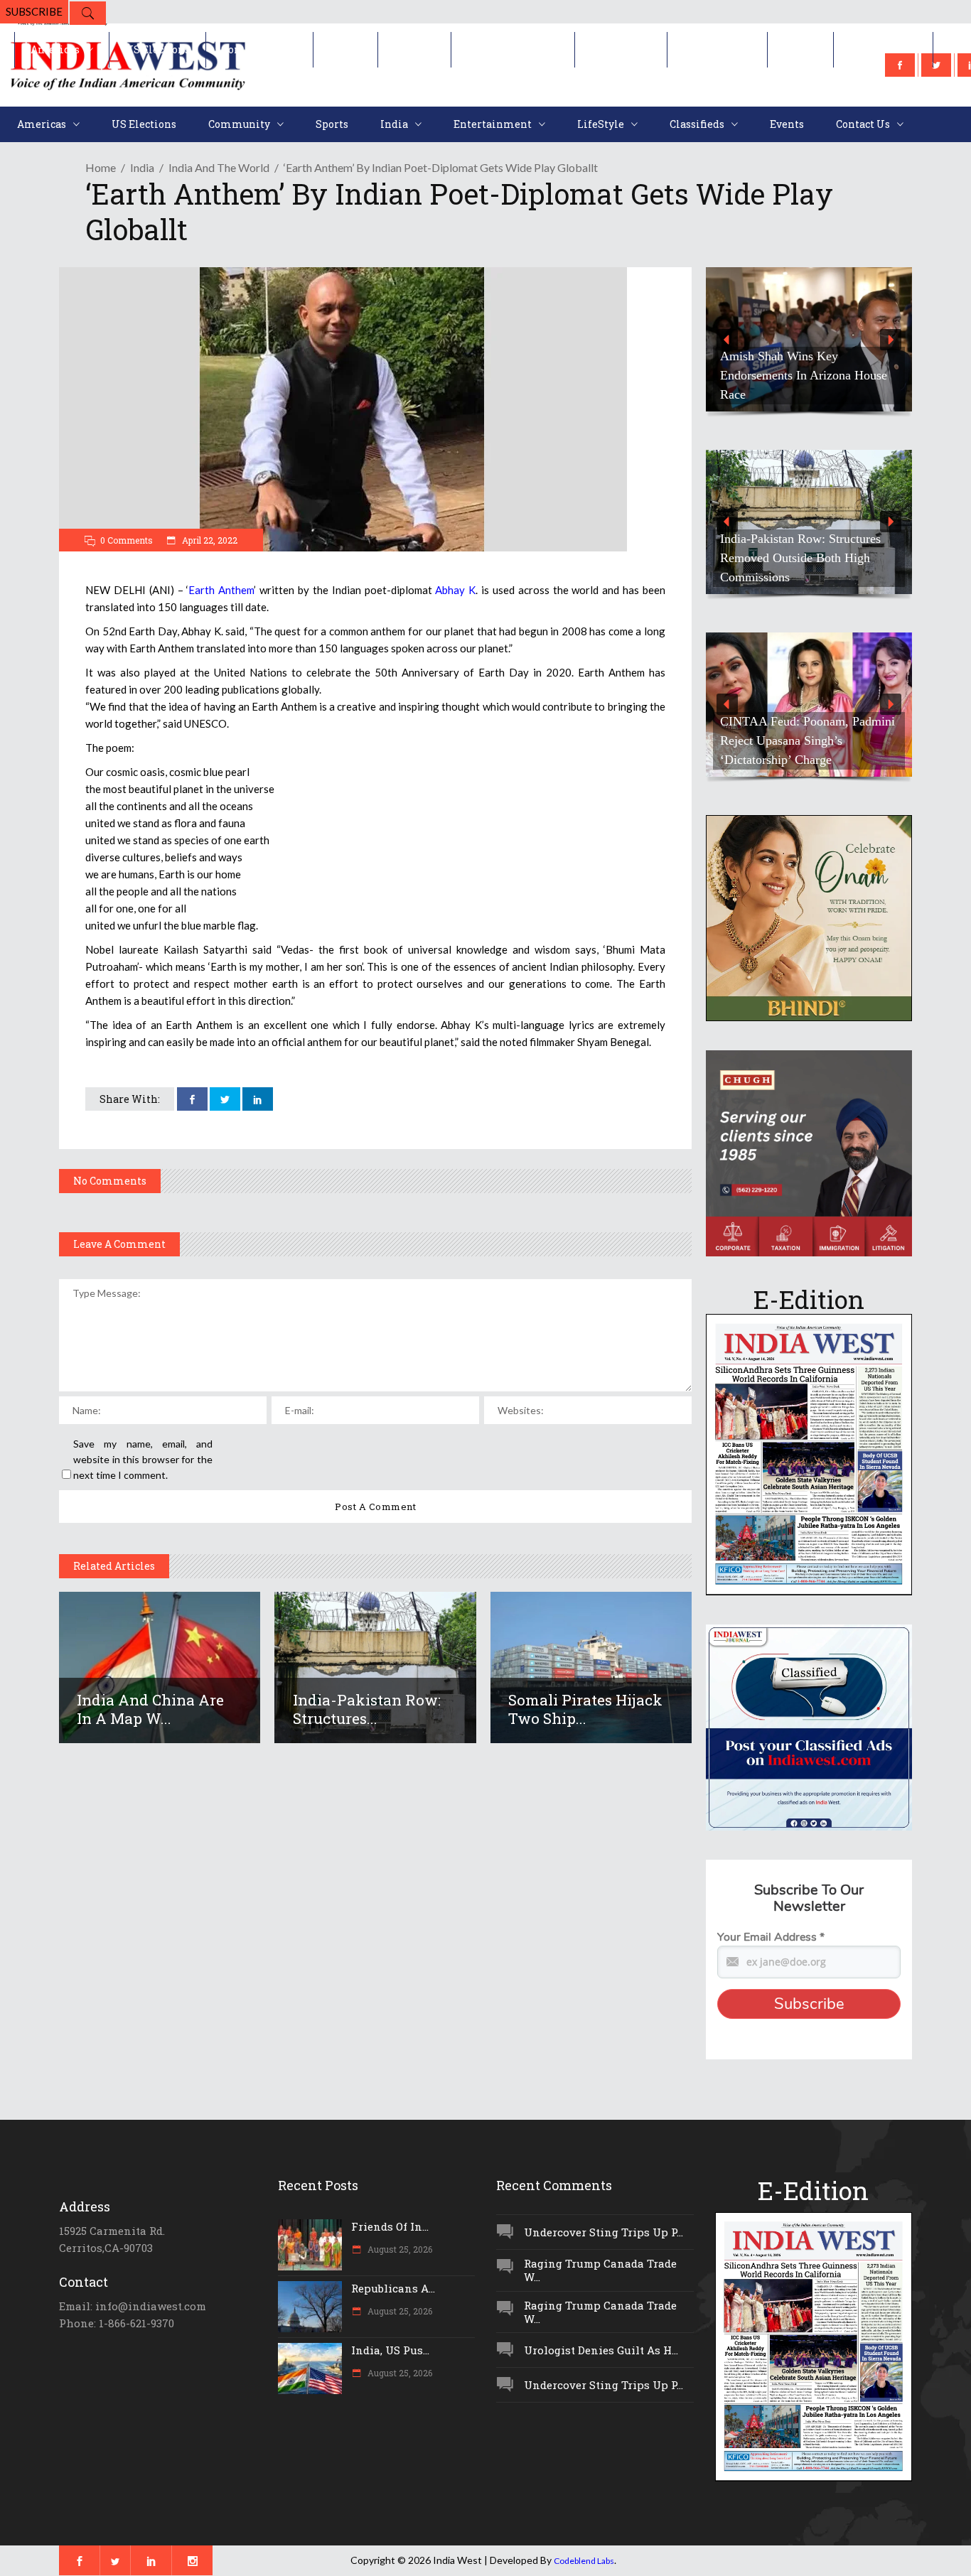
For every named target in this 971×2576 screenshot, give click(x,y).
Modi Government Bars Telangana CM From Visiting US (816, 567)
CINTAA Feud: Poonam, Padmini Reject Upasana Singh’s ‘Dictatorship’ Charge (808, 740)
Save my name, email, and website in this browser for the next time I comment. (143, 1459)
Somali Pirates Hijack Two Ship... (585, 1709)
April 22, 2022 (209, 540)
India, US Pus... (390, 2350)
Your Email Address (771, 1937)
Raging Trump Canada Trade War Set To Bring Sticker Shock (818, 385)
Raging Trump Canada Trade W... (600, 2270)
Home (101, 167)
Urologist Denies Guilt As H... (601, 2350)
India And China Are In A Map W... (150, 1709)
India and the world (219, 167)
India (142, 167)
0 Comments (127, 540)
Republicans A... (393, 2288)
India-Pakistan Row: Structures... (367, 1709)
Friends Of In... (390, 2226)
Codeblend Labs (584, 2561)
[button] (820, 339)
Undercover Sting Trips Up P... (603, 2232)
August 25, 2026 (399, 2249)
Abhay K (455, 590)
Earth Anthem (221, 590)
